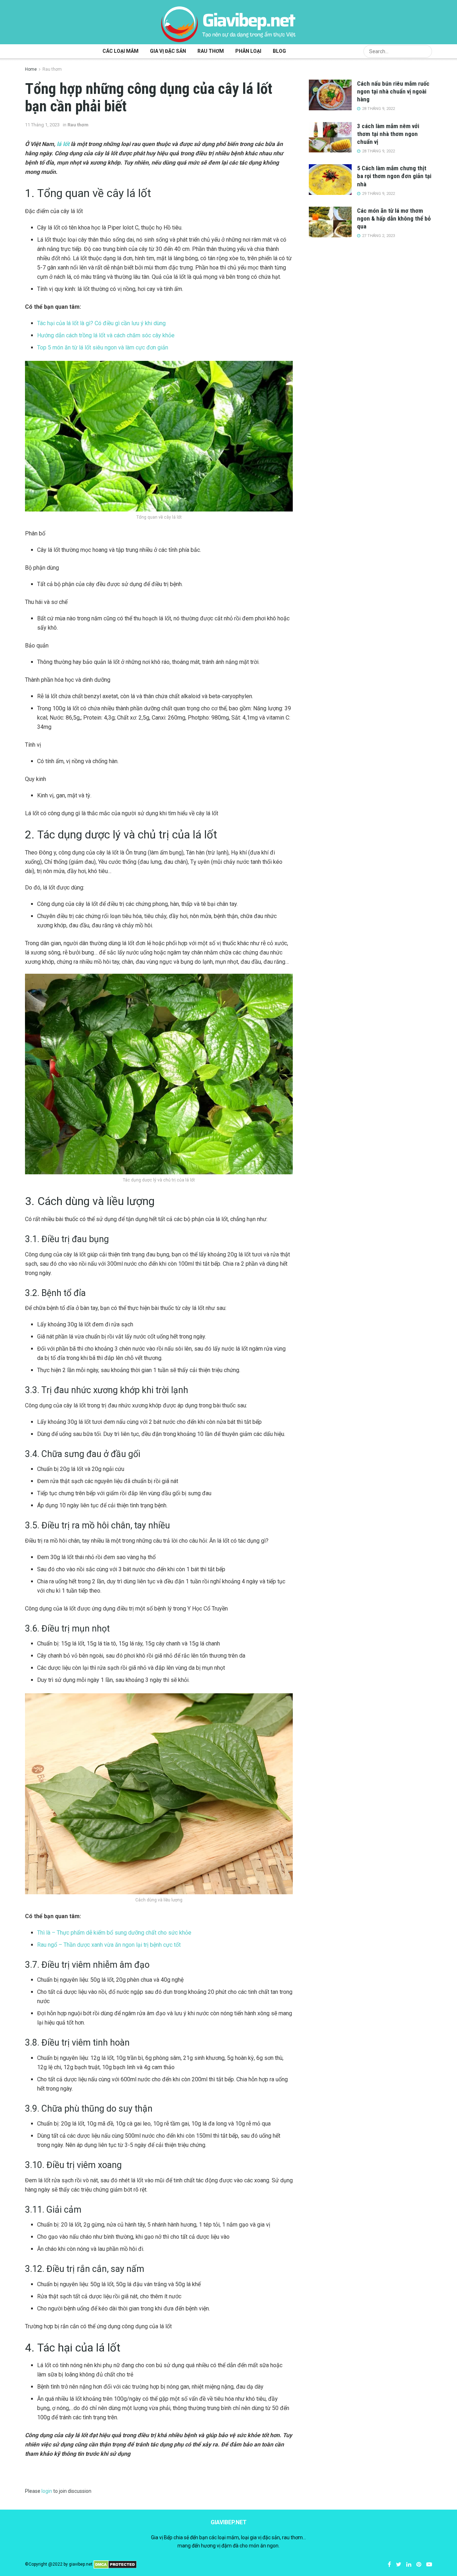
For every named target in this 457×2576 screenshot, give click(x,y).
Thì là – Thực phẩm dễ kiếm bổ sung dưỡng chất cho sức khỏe (114, 1933)
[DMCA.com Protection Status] (115, 2564)
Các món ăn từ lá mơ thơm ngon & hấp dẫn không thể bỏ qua (394, 218)
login (47, 2491)
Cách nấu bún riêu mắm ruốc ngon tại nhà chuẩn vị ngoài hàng (393, 91)
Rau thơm (211, 51)
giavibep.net (81, 2564)
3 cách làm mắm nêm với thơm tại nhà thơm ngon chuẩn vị (388, 134)
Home (31, 69)
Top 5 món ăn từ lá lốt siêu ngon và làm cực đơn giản (103, 347)
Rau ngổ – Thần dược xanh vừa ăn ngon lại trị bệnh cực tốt (109, 1945)
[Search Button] (425, 51)
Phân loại (248, 51)
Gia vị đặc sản (168, 51)
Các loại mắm (120, 51)
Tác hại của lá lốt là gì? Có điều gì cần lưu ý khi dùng (101, 323)
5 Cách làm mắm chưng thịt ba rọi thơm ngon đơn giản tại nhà (394, 176)
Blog (279, 51)
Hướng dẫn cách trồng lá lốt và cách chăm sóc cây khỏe (106, 335)
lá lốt (63, 144)
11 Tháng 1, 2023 (42, 125)
